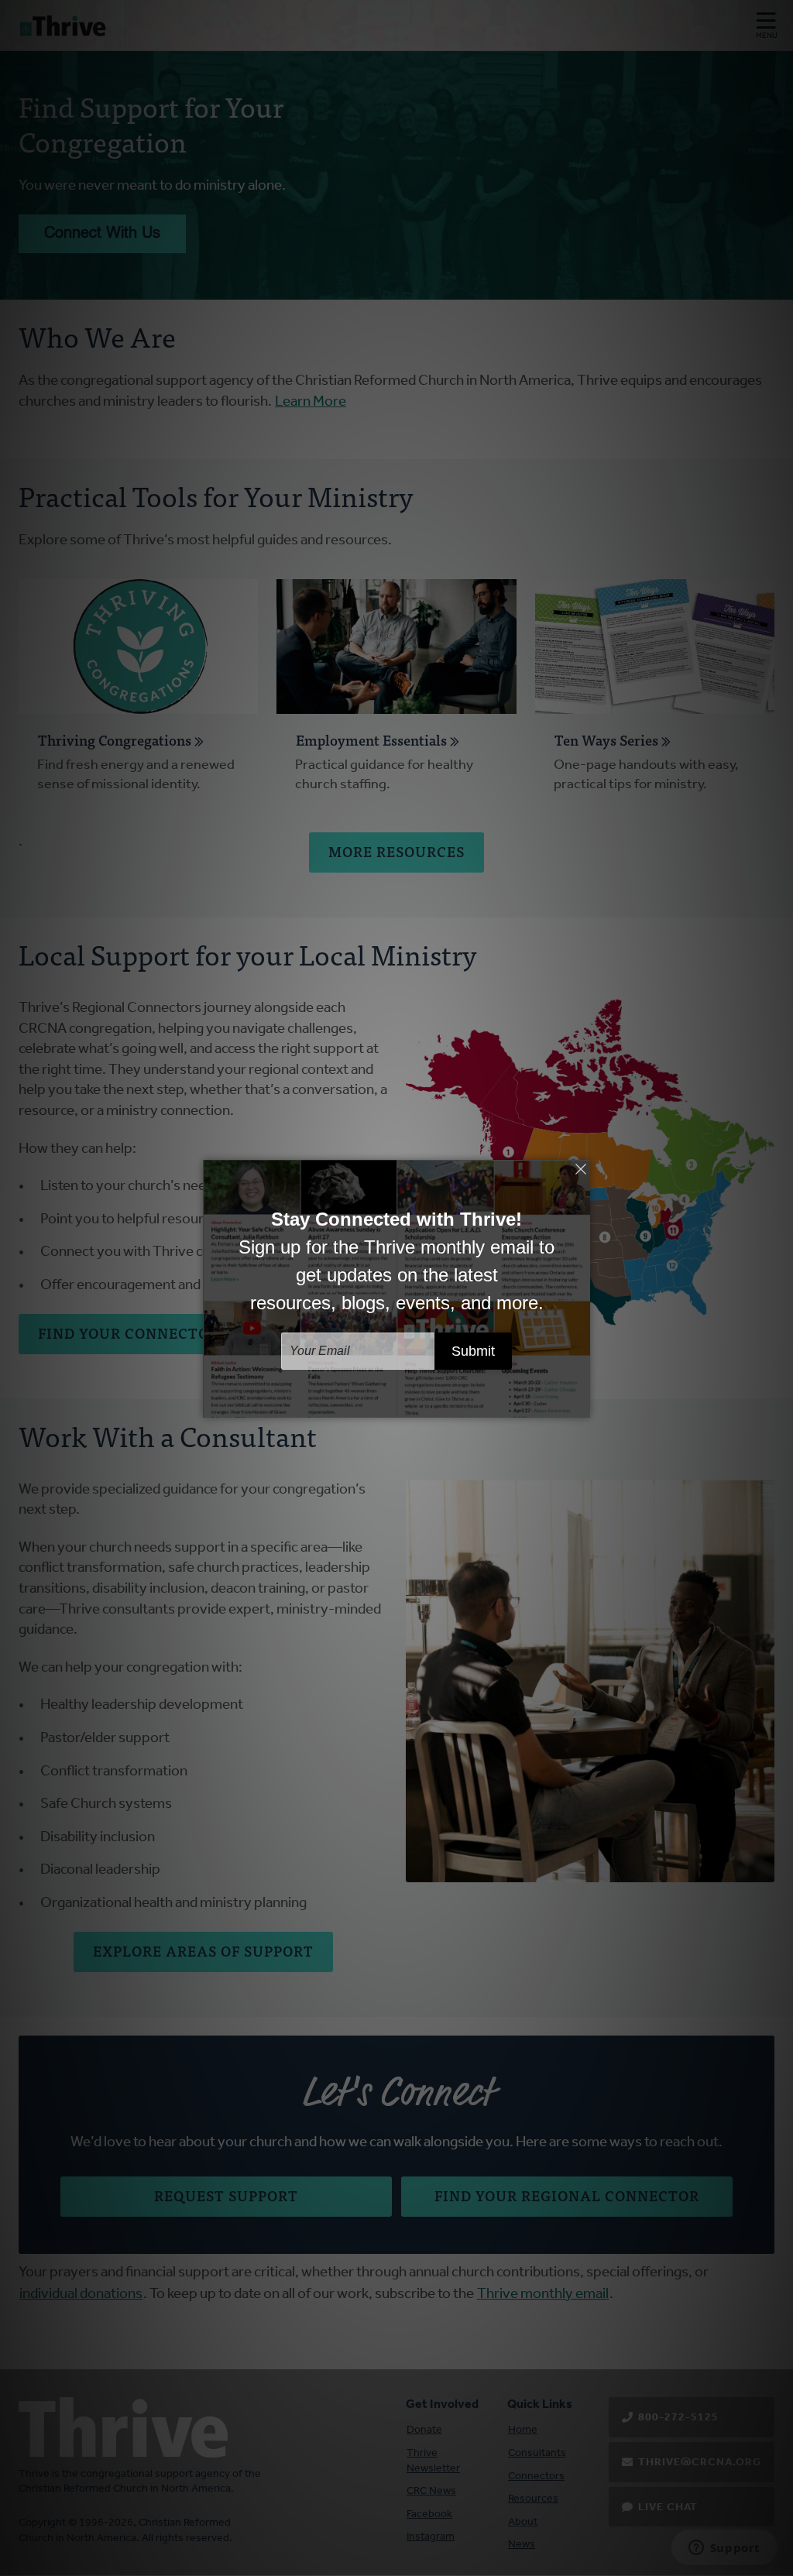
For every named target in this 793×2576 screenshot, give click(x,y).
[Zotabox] (580, 1404)
